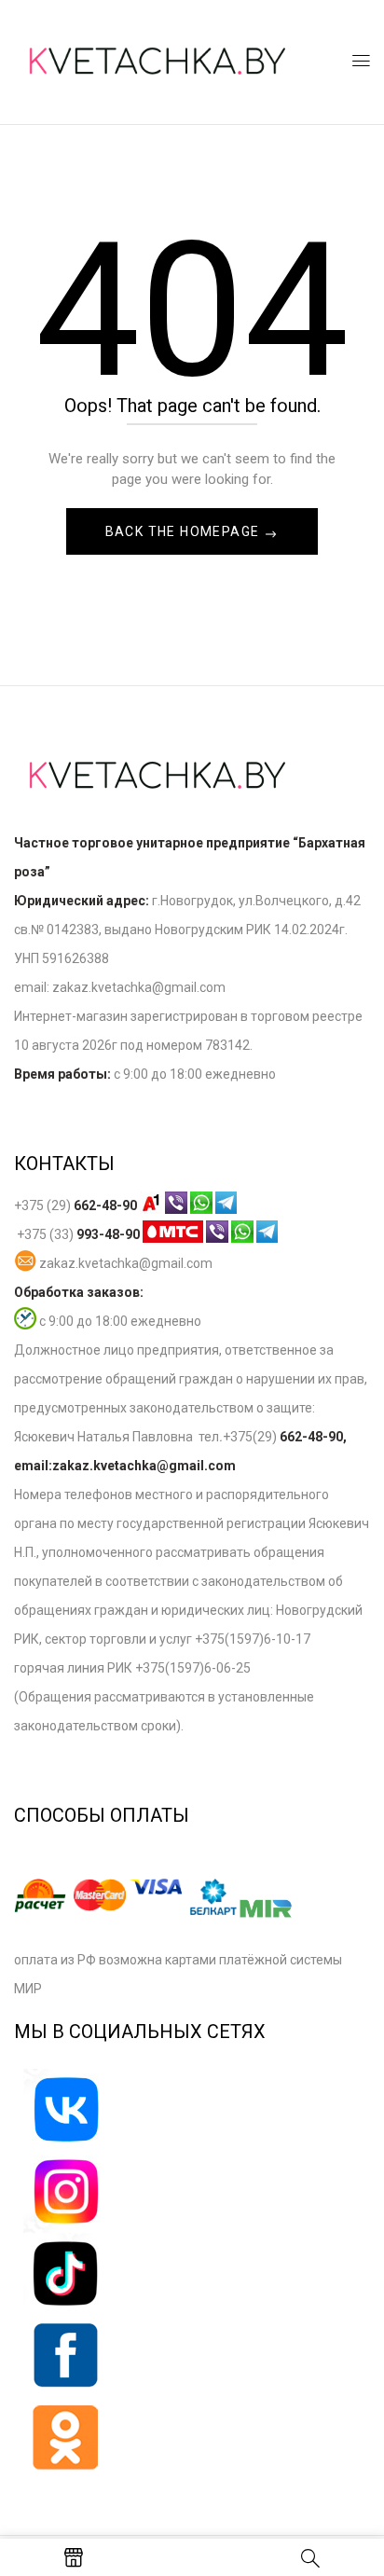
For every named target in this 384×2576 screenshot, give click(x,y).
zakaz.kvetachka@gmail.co (133, 987)
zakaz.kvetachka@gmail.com (124, 1263)
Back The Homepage (185, 531)
